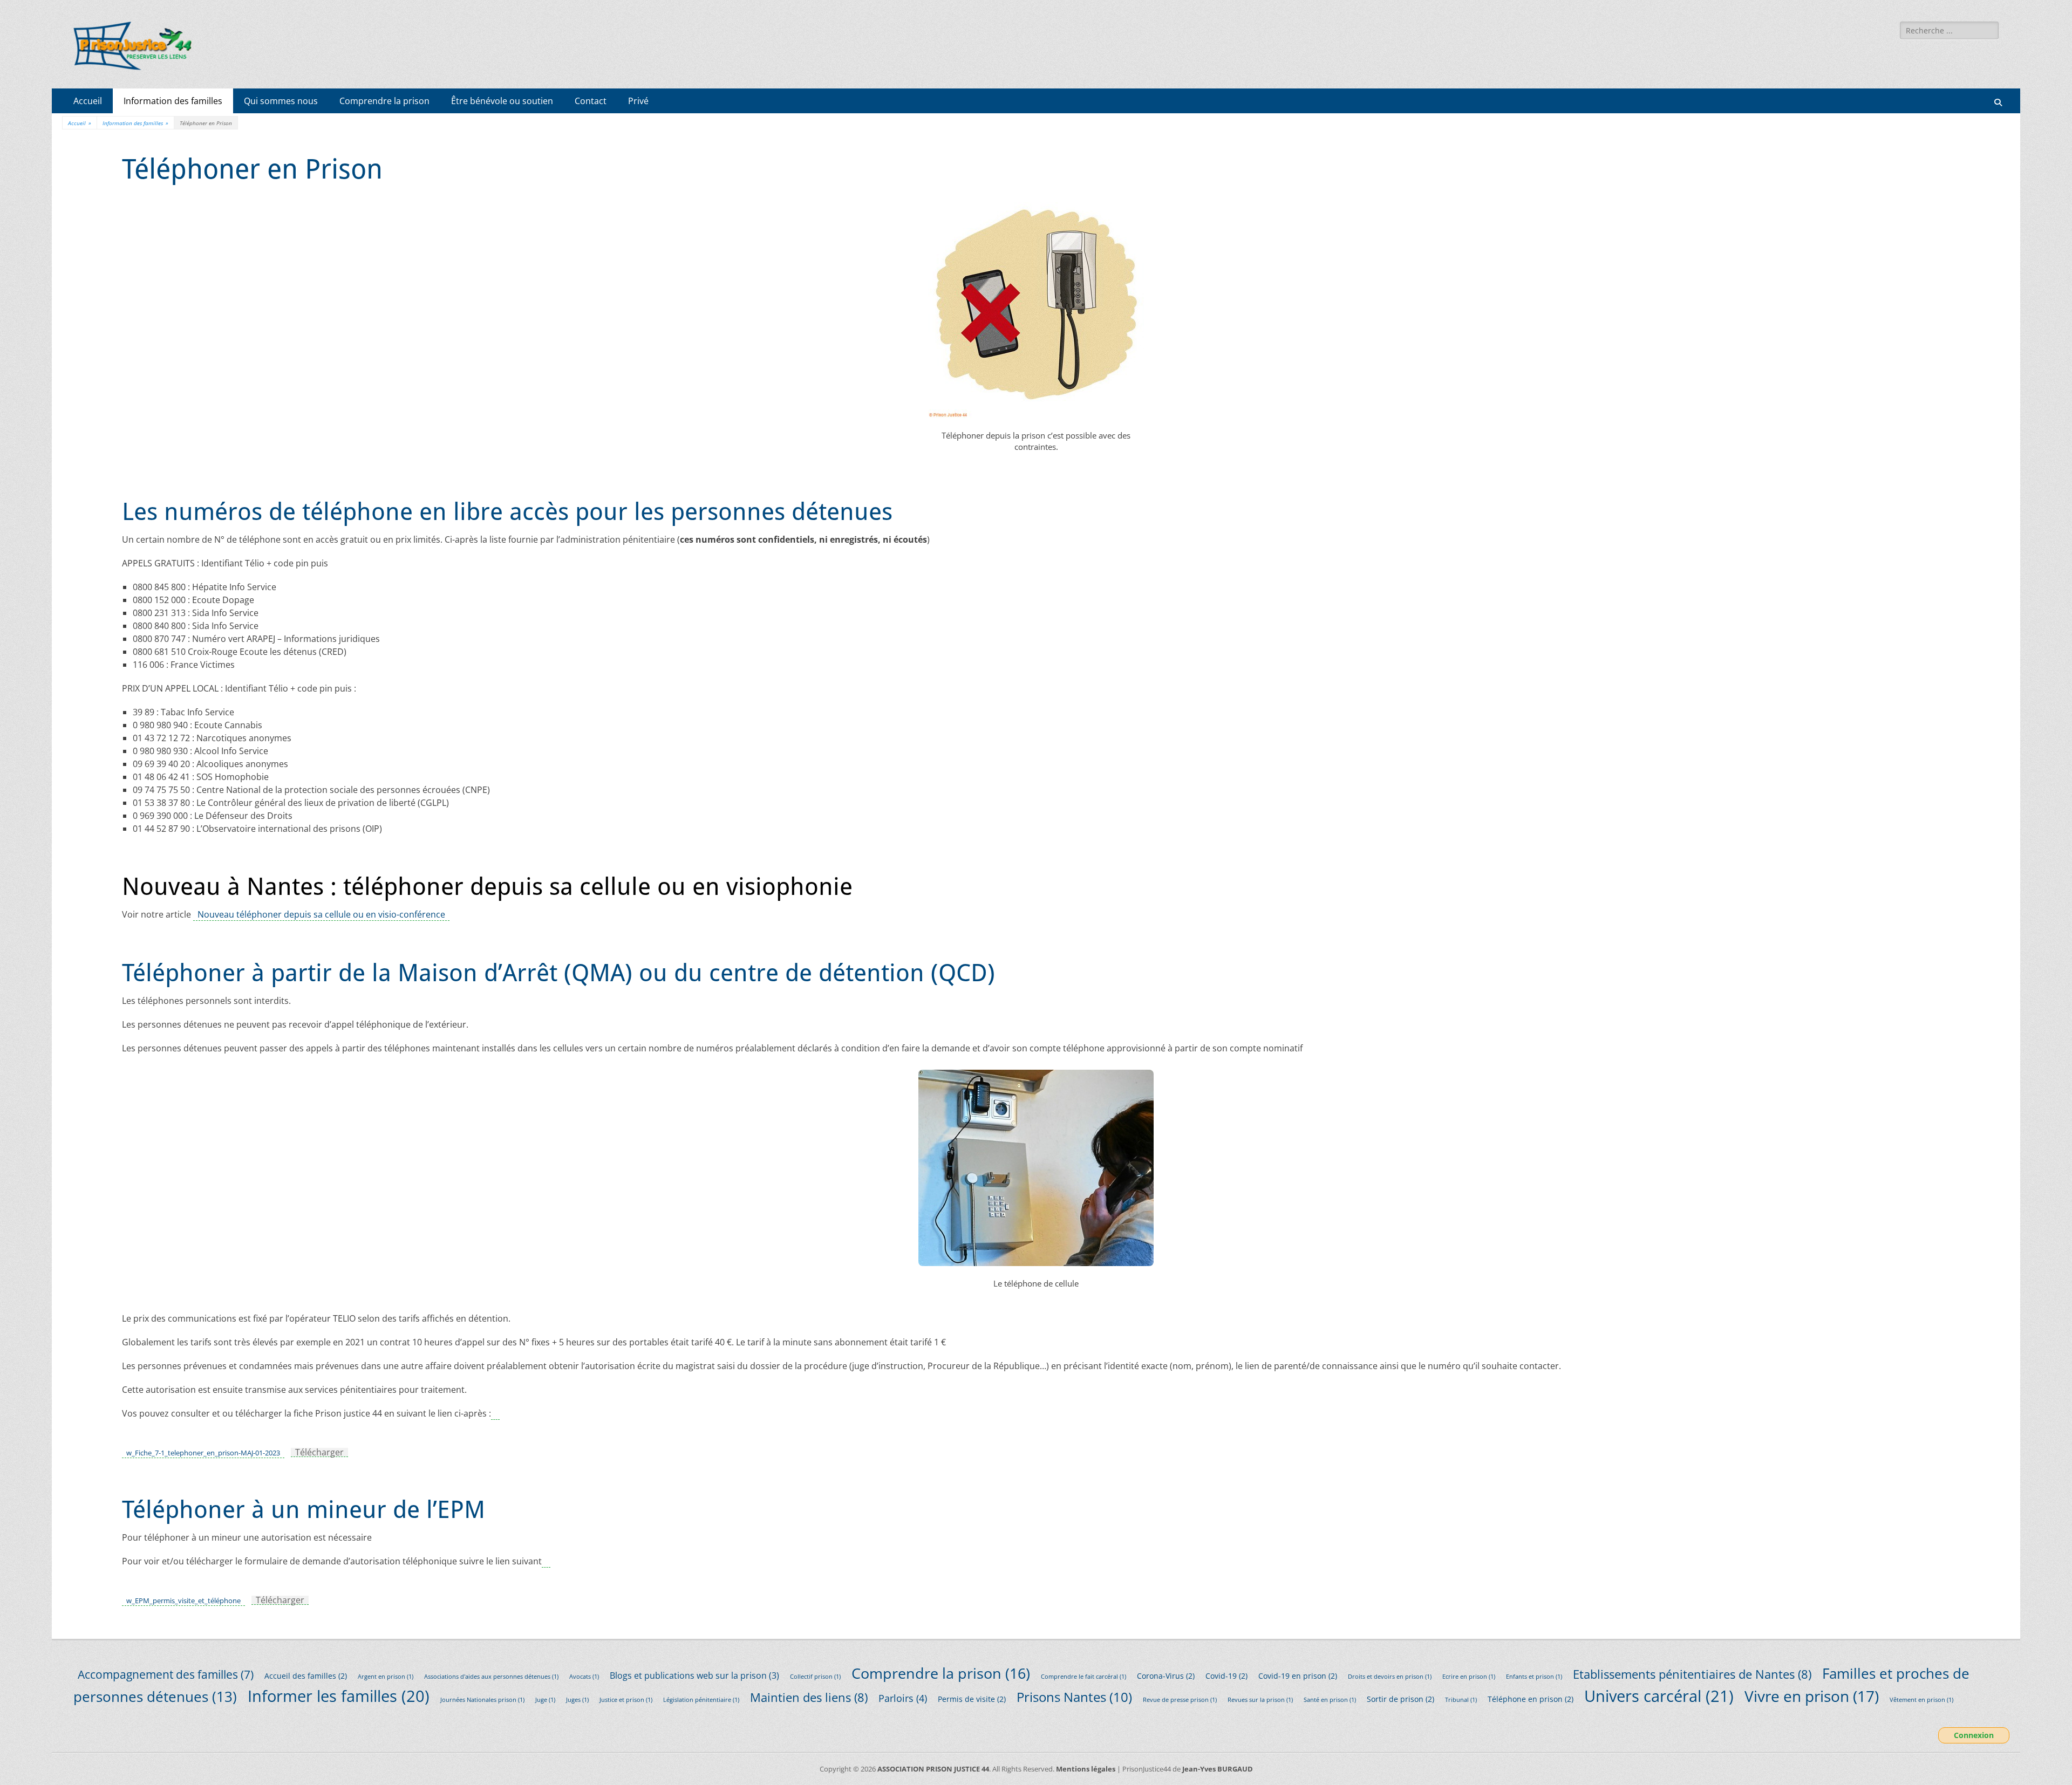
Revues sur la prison (1260, 1700)
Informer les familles (339, 1696)
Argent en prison (386, 1677)
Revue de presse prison (1180, 1700)
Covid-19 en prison (1298, 1676)
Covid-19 (1226, 1676)
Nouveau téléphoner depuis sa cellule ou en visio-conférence (321, 914)
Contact (591, 101)
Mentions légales (1086, 1769)
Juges (577, 1700)
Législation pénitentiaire (701, 1700)
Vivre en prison (1812, 1696)
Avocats (584, 1677)
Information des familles (173, 101)
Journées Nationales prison (482, 1700)
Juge (545, 1700)
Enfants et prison (1534, 1677)
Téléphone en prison (1531, 1699)
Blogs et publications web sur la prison (694, 1675)
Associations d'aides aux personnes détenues (491, 1677)
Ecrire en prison (1469, 1677)
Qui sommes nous (281, 101)
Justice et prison (626, 1700)
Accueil (88, 101)
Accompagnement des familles (166, 1674)
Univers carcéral (1659, 1696)
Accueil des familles (306, 1676)
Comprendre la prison (384, 101)
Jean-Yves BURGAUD (1218, 1769)
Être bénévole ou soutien (502, 101)
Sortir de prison (1400, 1699)
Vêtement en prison (1921, 1700)
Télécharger (319, 1452)
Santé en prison (1330, 1700)
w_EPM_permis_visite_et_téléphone (183, 1601)
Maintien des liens (809, 1697)
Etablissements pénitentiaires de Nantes (1692, 1674)
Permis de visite (972, 1699)
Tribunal (1461, 1700)
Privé (638, 101)
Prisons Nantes (1074, 1697)
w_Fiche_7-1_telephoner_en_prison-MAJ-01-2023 (203, 1453)
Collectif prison (815, 1677)
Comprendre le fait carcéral (1083, 1677)
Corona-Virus (1166, 1676)
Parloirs (903, 1698)
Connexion (1974, 1736)
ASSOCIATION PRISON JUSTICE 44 (933, 1769)
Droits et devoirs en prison (1390, 1677)
